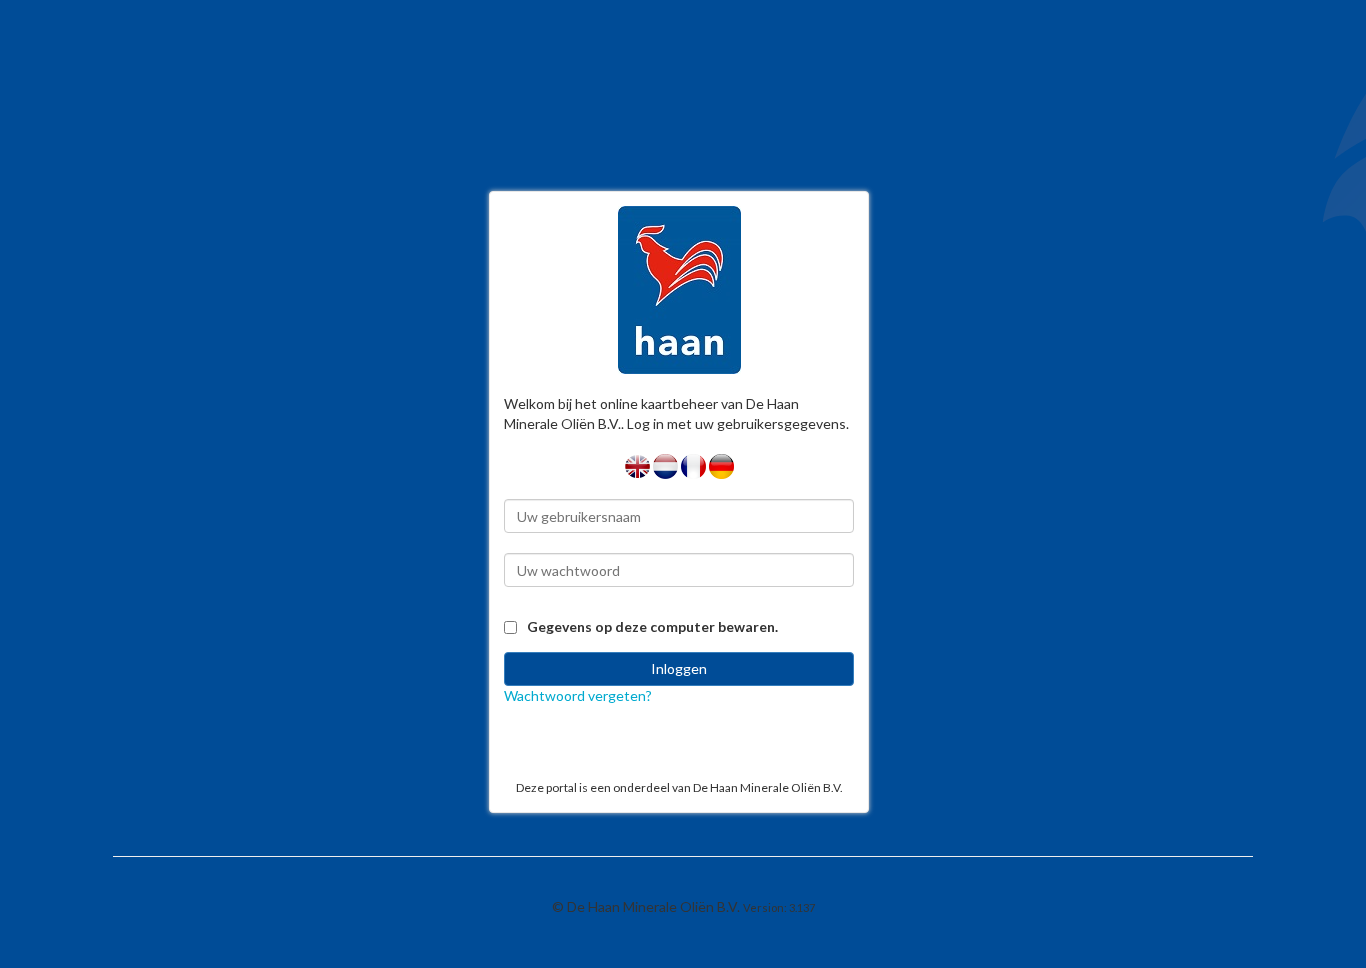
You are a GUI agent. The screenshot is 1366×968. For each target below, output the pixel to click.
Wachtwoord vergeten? (578, 695)
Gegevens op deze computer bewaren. (652, 626)
